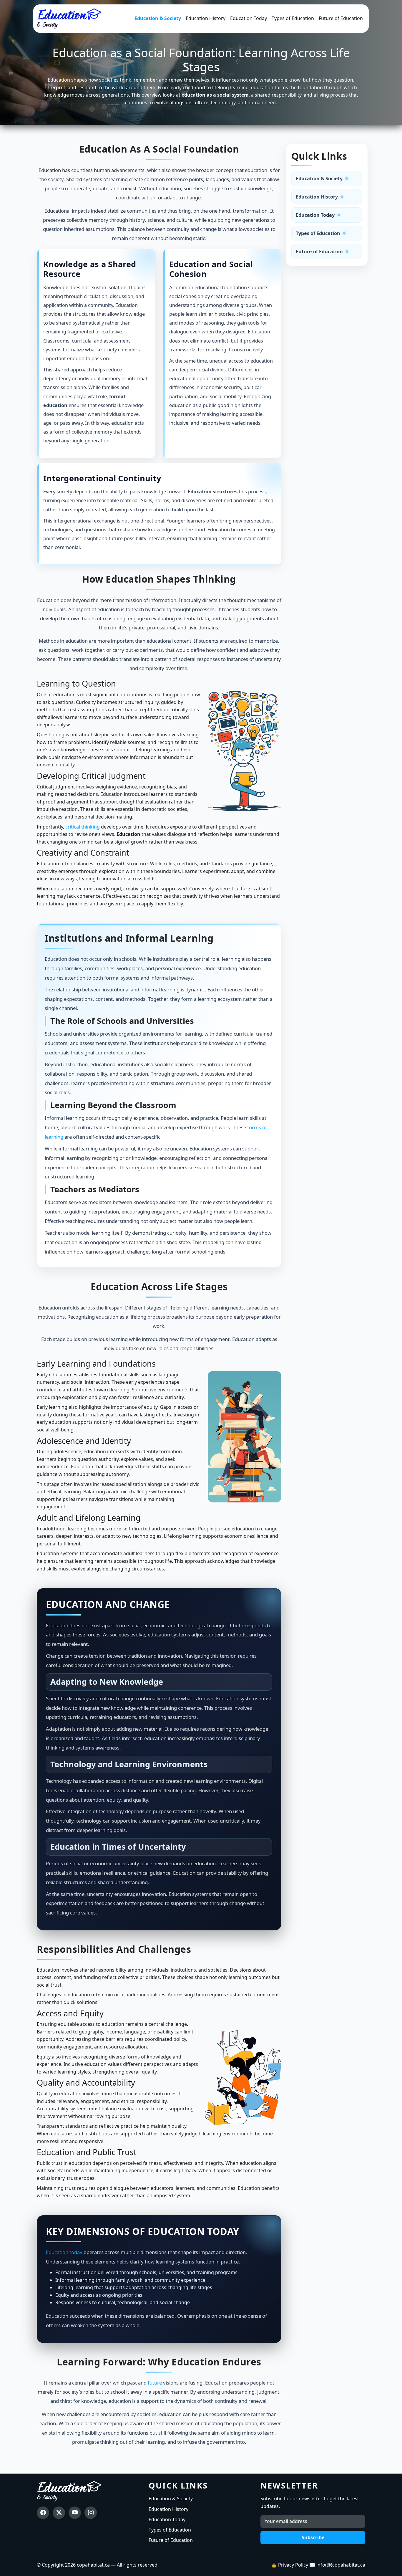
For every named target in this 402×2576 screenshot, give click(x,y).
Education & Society (158, 18)
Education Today (249, 18)
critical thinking (83, 827)
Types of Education (293, 18)
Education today (64, 2252)
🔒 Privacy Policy (290, 2565)
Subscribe (313, 2537)
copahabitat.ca (93, 2565)
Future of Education (341, 18)
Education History (206, 18)
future (155, 2383)
